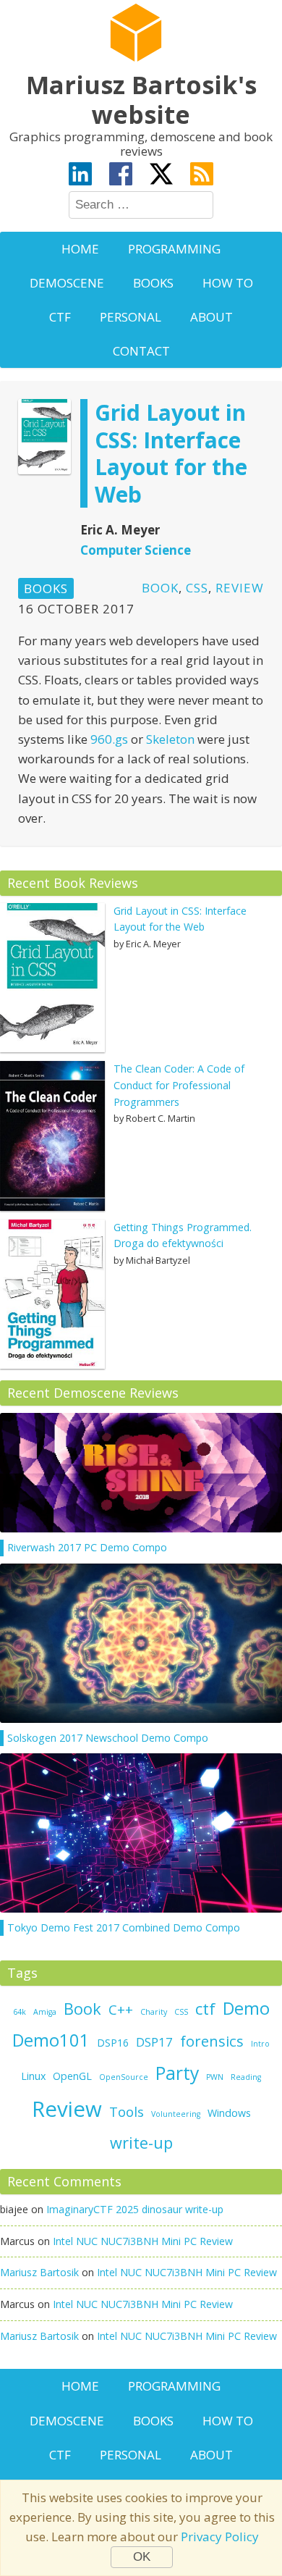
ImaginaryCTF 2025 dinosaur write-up (135, 2209)
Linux (33, 2076)
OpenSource (124, 2077)
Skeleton (170, 739)
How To (228, 283)
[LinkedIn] (80, 176)
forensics (212, 2041)
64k (20, 2012)
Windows (229, 2113)
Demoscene (67, 283)
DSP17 (154, 2042)
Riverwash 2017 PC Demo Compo (87, 1547)
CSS (197, 588)
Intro (260, 2044)
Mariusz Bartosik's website (141, 100)
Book (160, 588)
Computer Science (136, 550)
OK (142, 2557)
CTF (60, 317)
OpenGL (72, 2076)
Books (153, 283)
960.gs (109, 739)
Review (240, 588)
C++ (121, 2009)
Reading (246, 2077)
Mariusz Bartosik (39, 2272)
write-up (141, 2143)
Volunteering (176, 2114)
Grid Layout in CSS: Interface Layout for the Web (171, 453)
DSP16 (113, 2043)
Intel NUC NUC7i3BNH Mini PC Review (143, 2241)
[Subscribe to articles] (202, 176)
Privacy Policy (220, 2537)
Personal (131, 317)
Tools (127, 2111)
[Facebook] (121, 176)
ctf (205, 2009)
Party (177, 2073)
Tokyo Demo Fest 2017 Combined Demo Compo (124, 1927)
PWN (215, 2077)
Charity (154, 2012)
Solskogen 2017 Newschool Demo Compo (108, 1738)
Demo (246, 2008)
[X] (161, 176)
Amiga (45, 2012)
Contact (141, 351)
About (211, 317)
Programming (174, 249)
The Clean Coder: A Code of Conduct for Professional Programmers (179, 1085)
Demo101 (51, 2040)
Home (80, 249)
